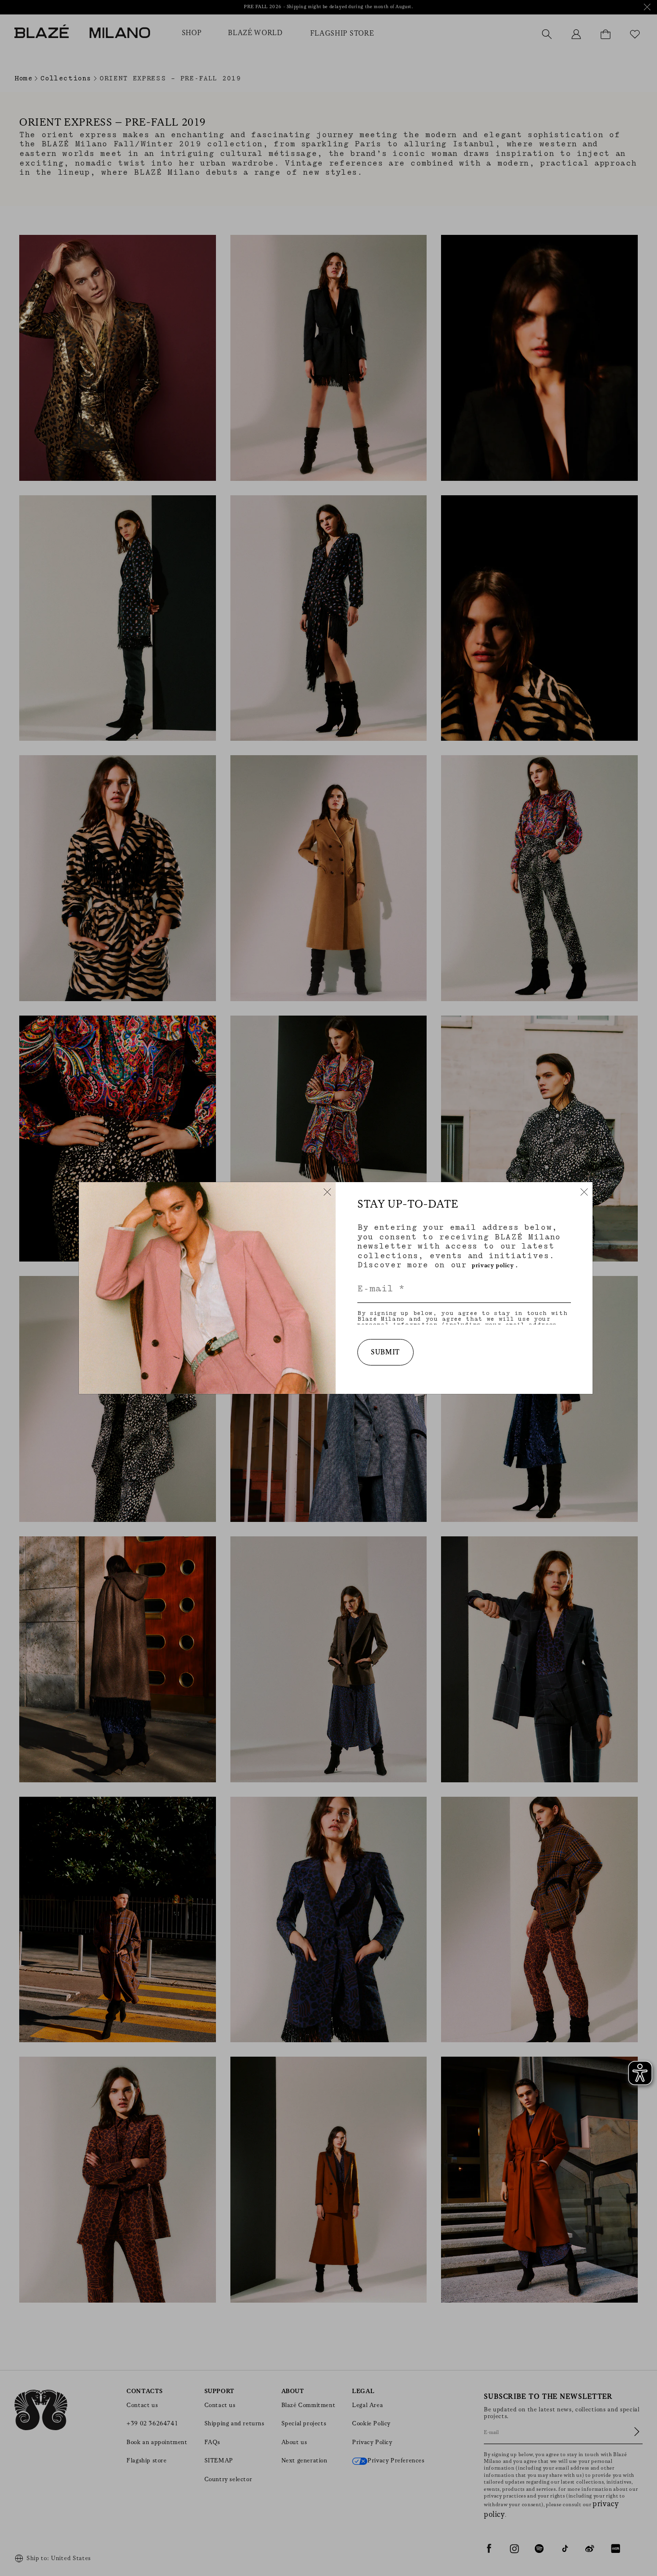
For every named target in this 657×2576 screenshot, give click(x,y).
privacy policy (493, 1266)
